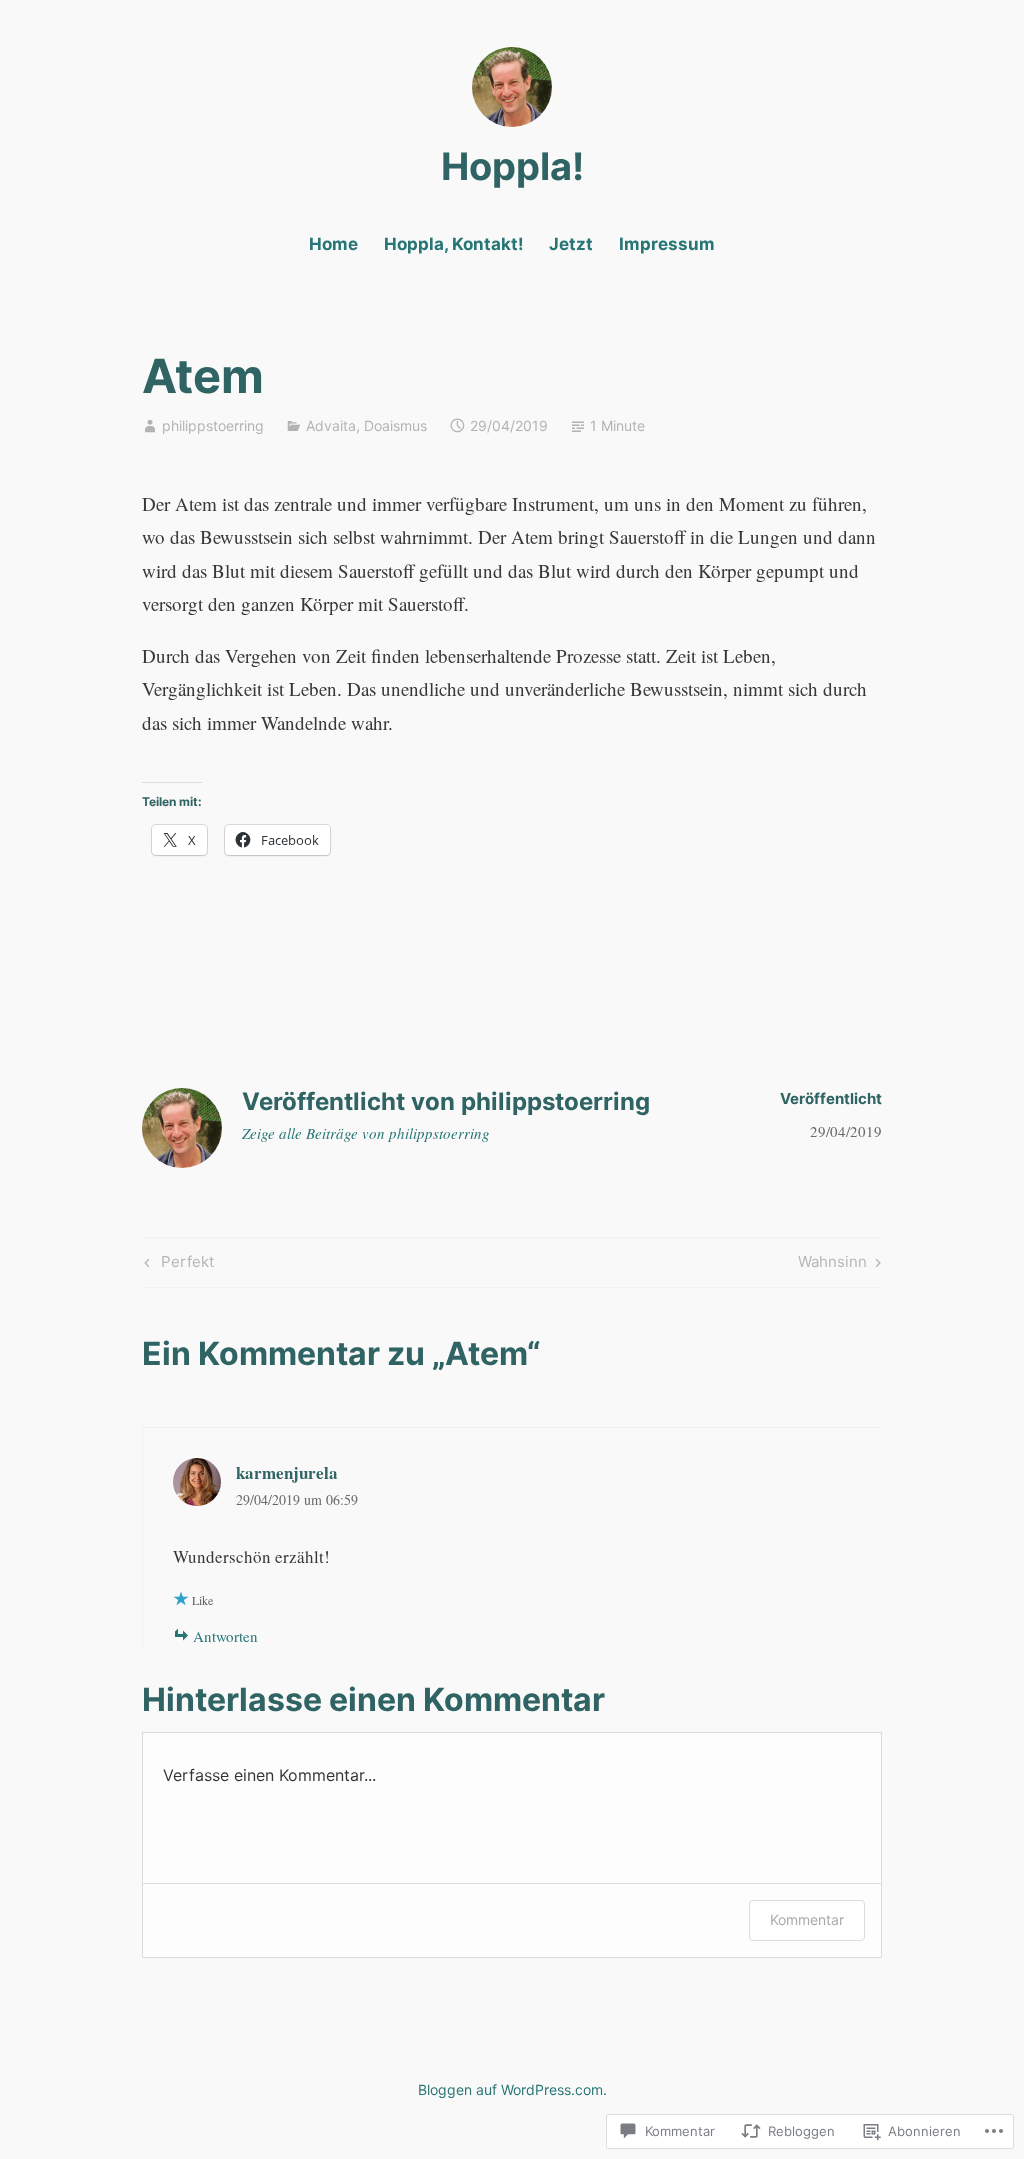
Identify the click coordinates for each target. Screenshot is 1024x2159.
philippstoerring (213, 425)
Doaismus (395, 425)
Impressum (667, 244)
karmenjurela (287, 1472)
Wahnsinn (832, 1265)
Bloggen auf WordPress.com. (512, 2089)
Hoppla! (512, 166)
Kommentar (807, 1919)
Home (333, 244)
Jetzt (571, 244)
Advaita (331, 425)
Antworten (225, 1636)
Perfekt (176, 1265)
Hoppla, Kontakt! (454, 244)
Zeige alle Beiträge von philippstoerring (366, 1133)
